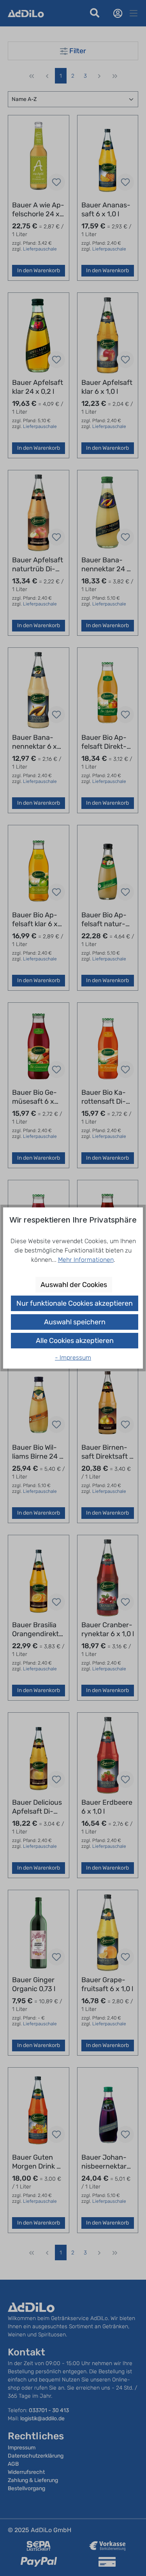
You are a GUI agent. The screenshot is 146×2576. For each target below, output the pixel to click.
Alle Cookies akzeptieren (75, 1341)
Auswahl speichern (75, 1322)
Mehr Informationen (86, 1260)
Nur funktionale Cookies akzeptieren (75, 1303)
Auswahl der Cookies (74, 1285)
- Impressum (73, 1358)
